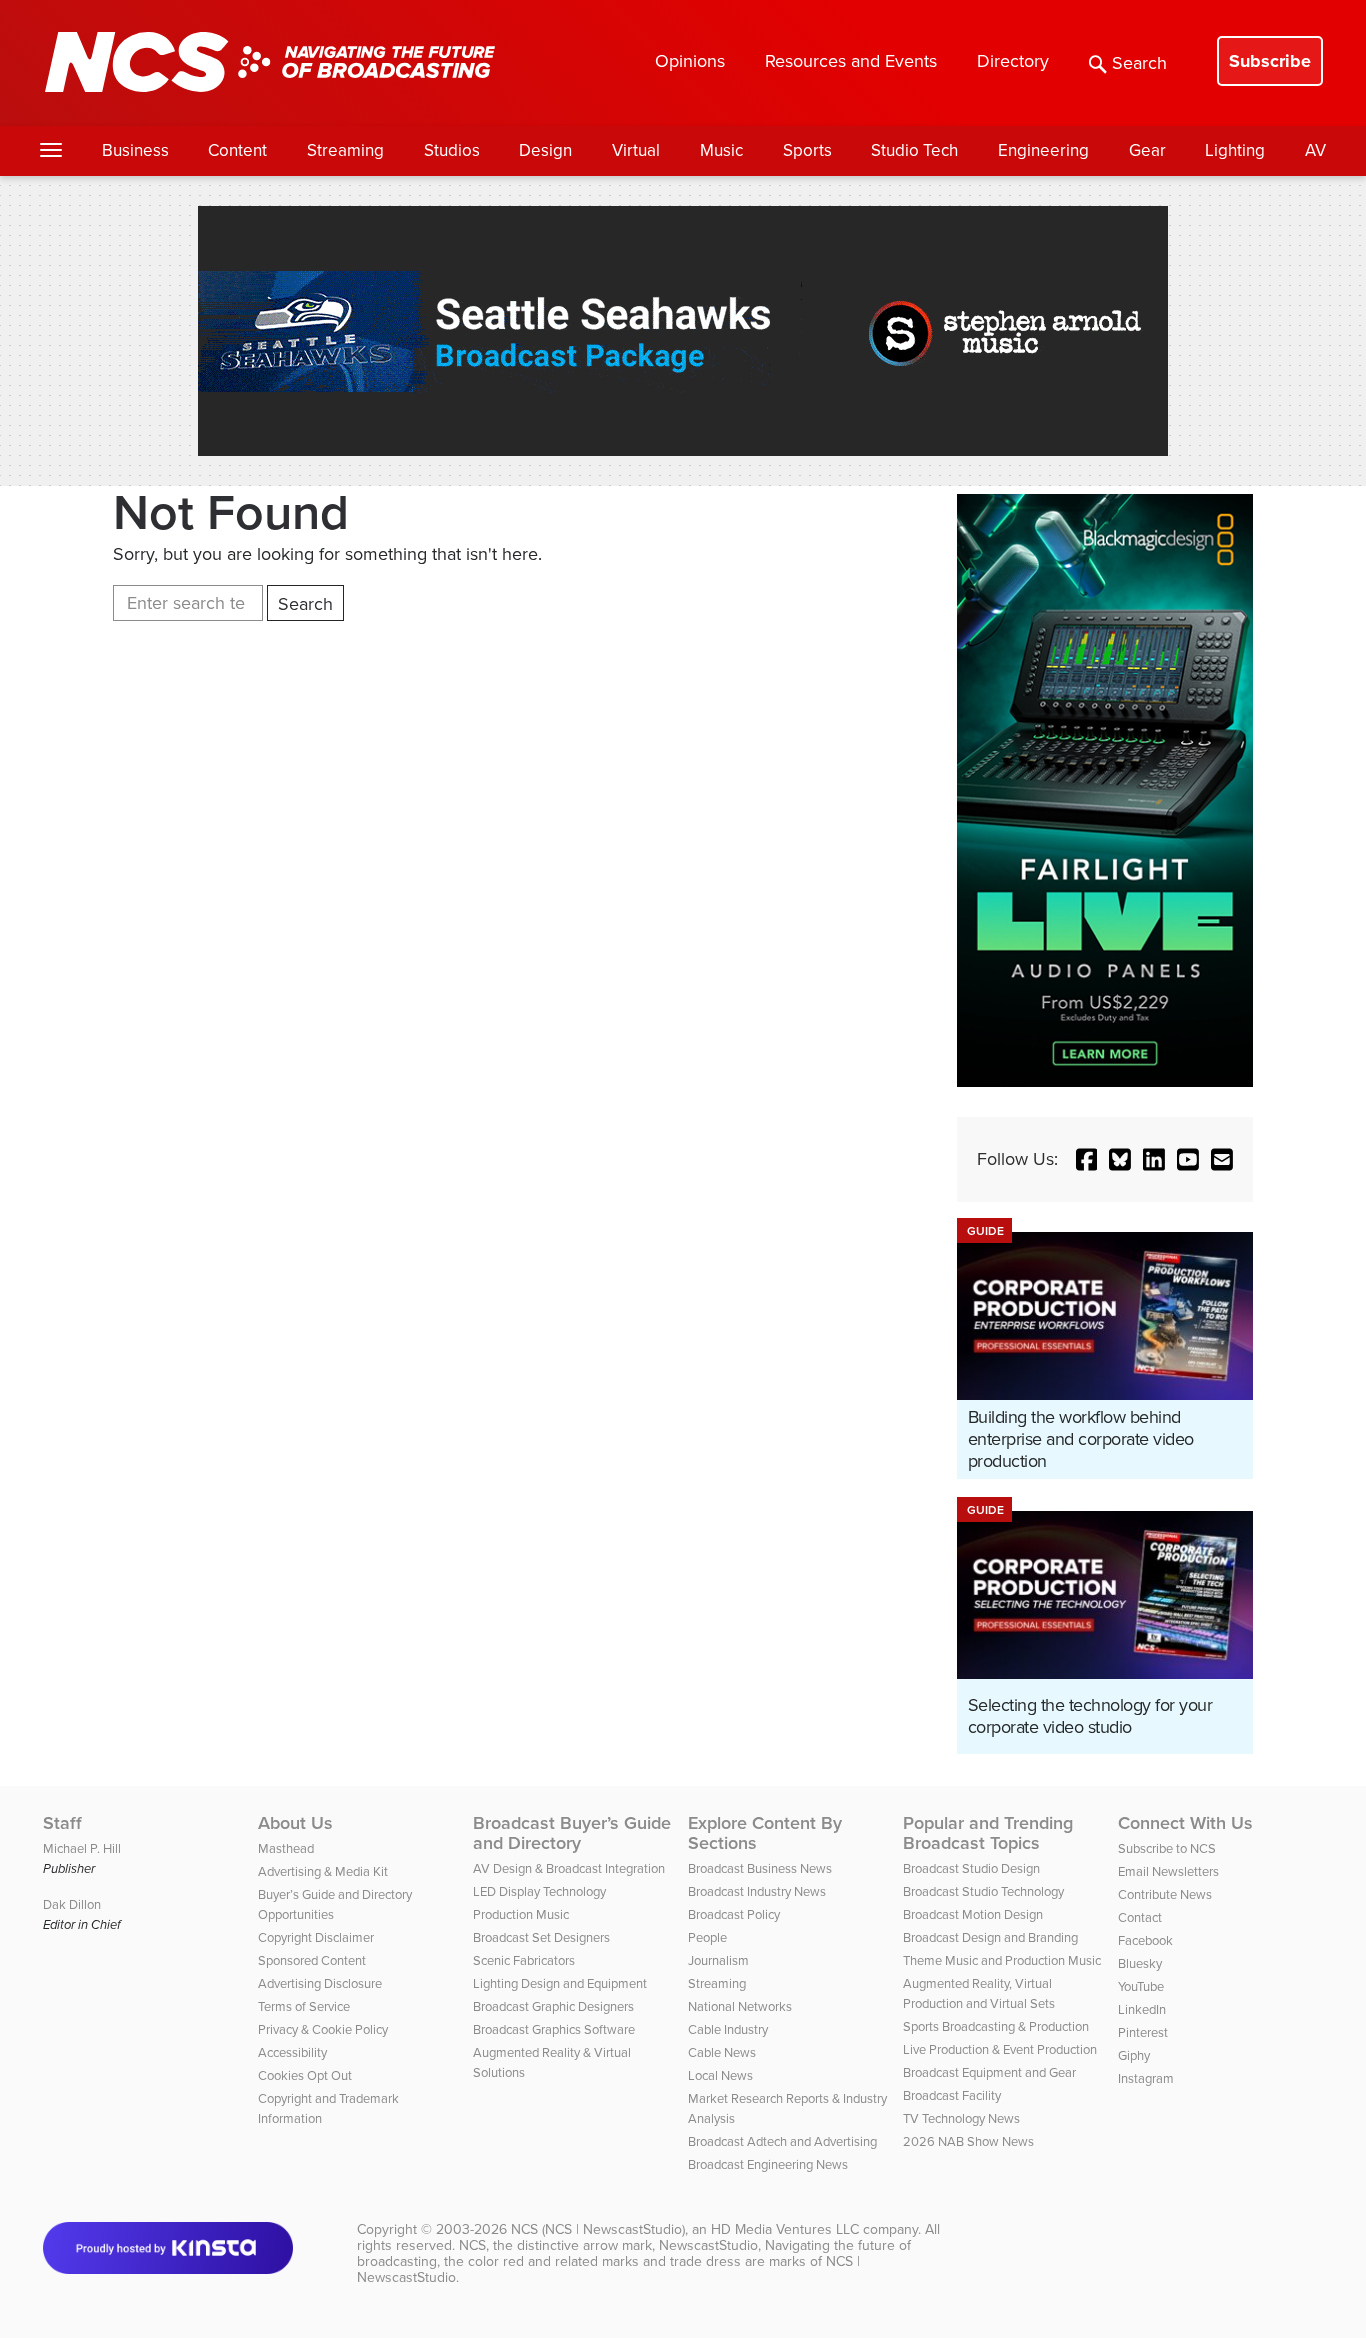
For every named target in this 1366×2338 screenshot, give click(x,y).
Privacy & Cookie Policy (323, 2029)
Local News (720, 2075)
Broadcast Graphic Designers (553, 2006)
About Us (295, 1823)
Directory (1013, 61)
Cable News (722, 2052)
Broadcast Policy (734, 1914)
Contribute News (1165, 1894)
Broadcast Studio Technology (983, 1891)
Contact (1140, 1917)
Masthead (286, 1848)
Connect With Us (1185, 1823)
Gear (1147, 150)
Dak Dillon (72, 1904)
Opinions (690, 61)
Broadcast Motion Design (973, 1914)
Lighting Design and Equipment (560, 1983)
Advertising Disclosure (320, 1983)
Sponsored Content (312, 1960)
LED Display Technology (539, 1891)
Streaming (345, 150)
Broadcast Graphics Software (554, 2029)
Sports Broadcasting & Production (996, 2026)
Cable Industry (728, 2029)
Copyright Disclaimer (316, 1937)
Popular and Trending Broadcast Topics (988, 1833)
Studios (452, 150)
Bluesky (1140, 1963)
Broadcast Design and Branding (990, 1937)
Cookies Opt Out (305, 2075)
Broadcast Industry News (757, 1891)
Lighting (1235, 150)
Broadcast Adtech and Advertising (782, 2141)
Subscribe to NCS (1167, 1848)
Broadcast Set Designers (541, 1937)
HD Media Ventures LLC (785, 2229)
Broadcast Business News (760, 1868)
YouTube (1141, 1986)
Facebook (1145, 1940)
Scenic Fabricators (524, 1960)
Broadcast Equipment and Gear (989, 2072)
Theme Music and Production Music (1002, 1960)
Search (1139, 63)
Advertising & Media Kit (323, 1871)
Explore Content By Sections (765, 1833)
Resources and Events (851, 61)
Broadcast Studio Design (971, 1868)
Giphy (1134, 2055)
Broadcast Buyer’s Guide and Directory (572, 1833)
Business (135, 150)
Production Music (521, 1914)
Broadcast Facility (952, 2095)
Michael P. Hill (82, 1848)
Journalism (718, 1960)
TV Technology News (961, 2118)
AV (1315, 150)
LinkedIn (1142, 2009)
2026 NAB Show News (968, 2141)
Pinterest (1143, 2032)
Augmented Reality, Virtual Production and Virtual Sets (979, 1993)
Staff (62, 1823)
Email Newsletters (1168, 1871)
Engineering (1043, 150)
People (707, 1937)
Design (545, 150)
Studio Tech (914, 150)
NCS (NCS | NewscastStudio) (598, 2229)
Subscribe (1270, 61)
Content (237, 150)
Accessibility (292, 2052)
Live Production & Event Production (1000, 2049)
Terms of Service (304, 2006)
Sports (807, 150)
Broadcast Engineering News (768, 2164)
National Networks (740, 2006)
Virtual (636, 150)
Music (721, 150)
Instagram (1146, 2078)
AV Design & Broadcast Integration (569, 1868)
